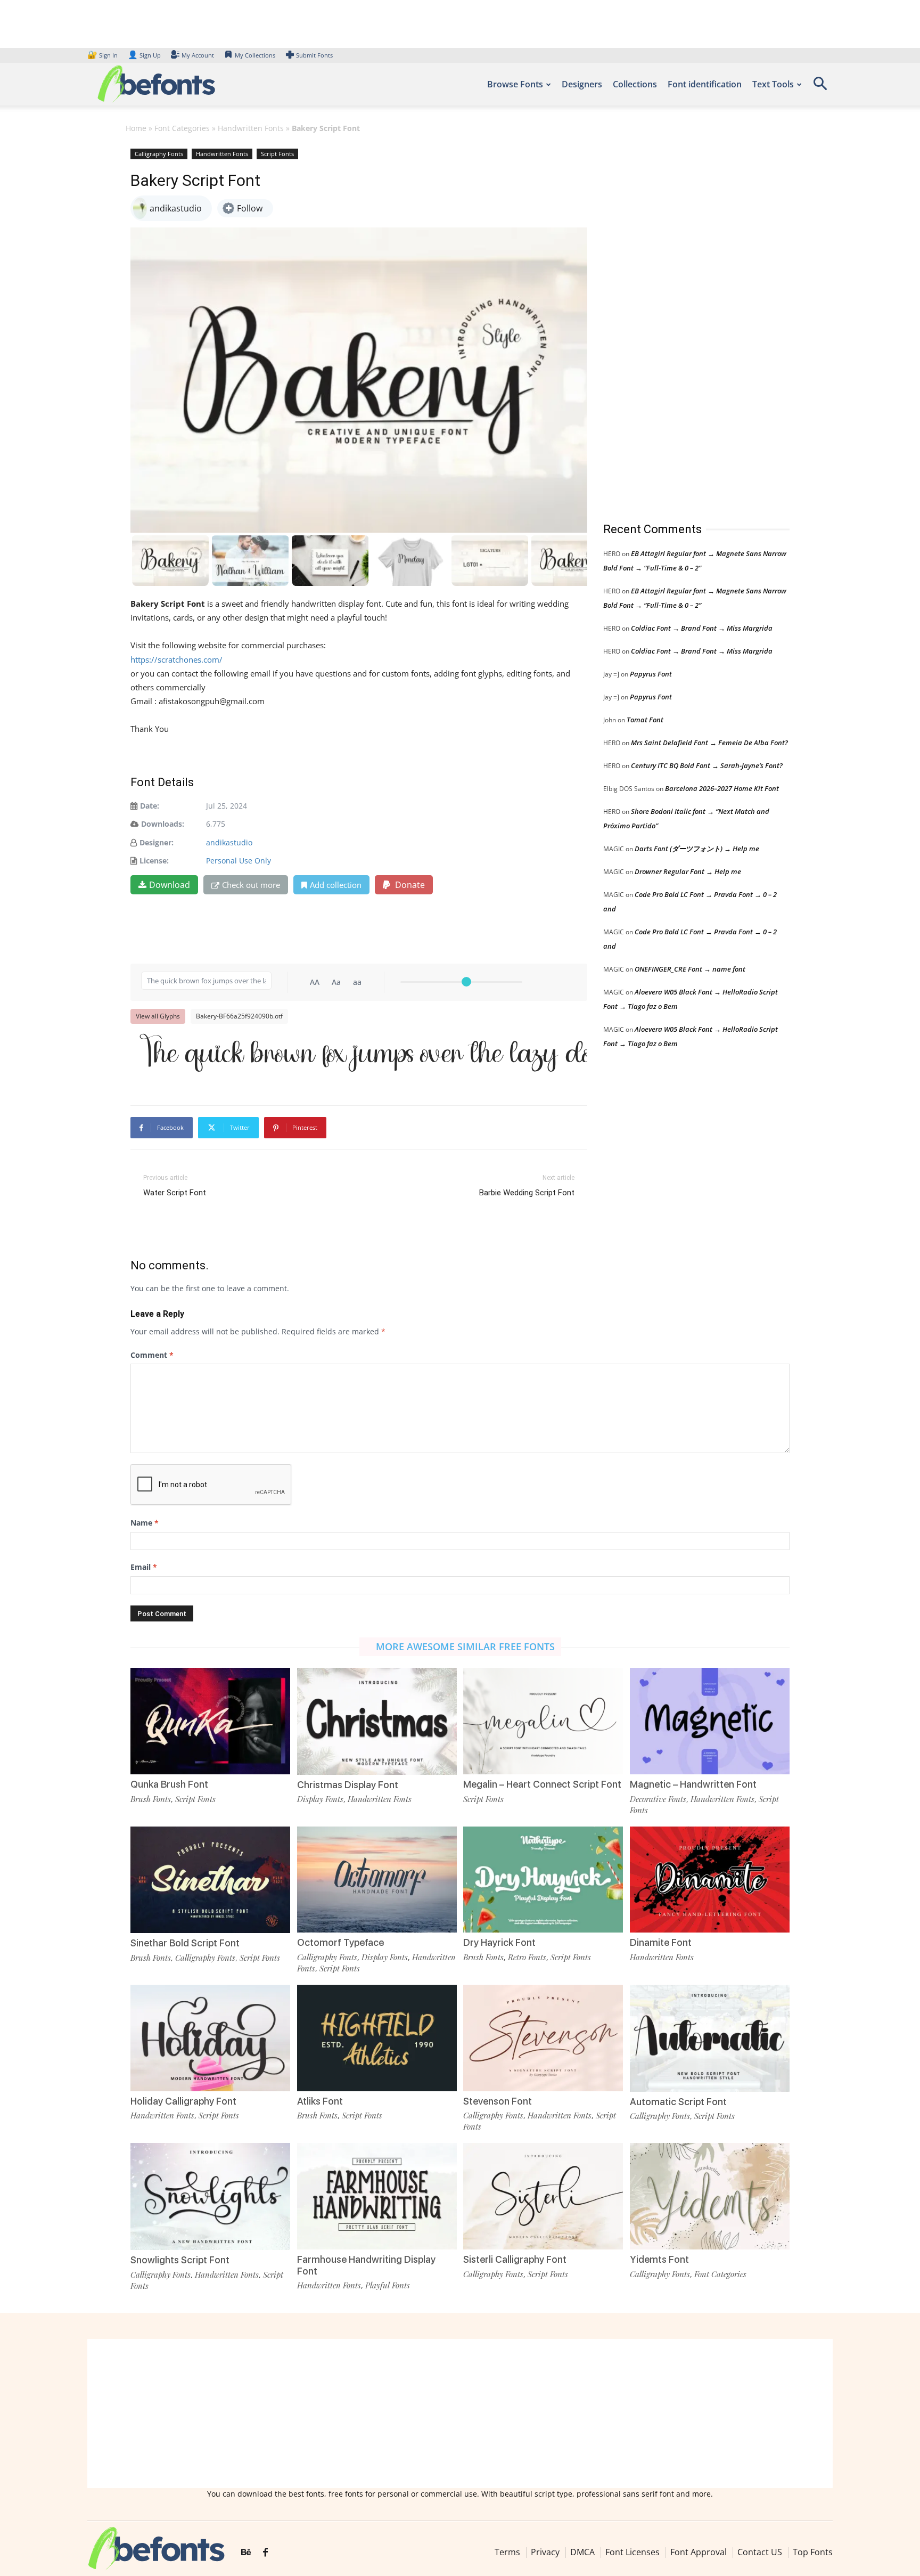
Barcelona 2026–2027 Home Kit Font (722, 788)
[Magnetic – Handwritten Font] (710, 1720)
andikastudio (229, 842)
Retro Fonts (527, 1957)
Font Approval (699, 2552)
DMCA (582, 2552)
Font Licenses (632, 2552)
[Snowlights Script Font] (210, 2196)
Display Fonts (320, 1799)
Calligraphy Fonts (159, 154)
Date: (150, 806)
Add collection (336, 885)
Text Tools (773, 84)
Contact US (760, 2552)
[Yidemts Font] (710, 2195)
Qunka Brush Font (169, 1784)
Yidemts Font (659, 2259)
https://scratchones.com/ (176, 659)
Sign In (103, 55)
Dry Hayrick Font (499, 1942)
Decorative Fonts (658, 1799)
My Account (198, 55)
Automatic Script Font (678, 2102)
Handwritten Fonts (251, 128)
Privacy (545, 2552)
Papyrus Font (651, 674)
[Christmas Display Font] (377, 1720)
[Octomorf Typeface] (377, 1878)
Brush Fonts (151, 1799)
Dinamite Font (661, 1942)
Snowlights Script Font (180, 2260)
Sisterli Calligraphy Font (515, 2259)
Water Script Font (175, 1193)
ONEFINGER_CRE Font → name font (690, 969)
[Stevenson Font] (543, 2037)
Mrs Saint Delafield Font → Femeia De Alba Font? (709, 743)
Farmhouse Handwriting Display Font (366, 2265)
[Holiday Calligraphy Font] (210, 2037)
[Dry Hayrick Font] (543, 1878)
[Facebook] (265, 2553)
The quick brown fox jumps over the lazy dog (364, 1055)
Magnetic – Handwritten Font (693, 1784)
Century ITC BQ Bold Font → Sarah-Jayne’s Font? (707, 765)
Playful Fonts (388, 2285)
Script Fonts (277, 154)
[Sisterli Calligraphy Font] (543, 2195)
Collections (635, 84)
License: (154, 861)
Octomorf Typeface (340, 1942)
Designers (582, 84)
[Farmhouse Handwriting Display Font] (377, 2195)
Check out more (251, 885)
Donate (409, 885)
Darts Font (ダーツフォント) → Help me (697, 849)
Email (144, 1567)
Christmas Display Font (348, 1785)
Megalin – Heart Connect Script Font (542, 1784)
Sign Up (144, 55)
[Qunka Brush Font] (210, 1720)
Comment (152, 1355)
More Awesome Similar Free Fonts (465, 1646)
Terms (507, 2552)
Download (170, 885)
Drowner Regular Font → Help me (688, 871)
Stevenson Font (498, 2101)
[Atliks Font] (377, 2037)
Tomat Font (645, 720)
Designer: (157, 842)
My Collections (255, 55)
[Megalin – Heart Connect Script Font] (543, 1720)
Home (136, 128)
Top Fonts (813, 2552)
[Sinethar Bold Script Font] (210, 1879)
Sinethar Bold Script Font (185, 1943)
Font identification (705, 84)
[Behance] (246, 2553)
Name (145, 1523)
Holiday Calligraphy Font (183, 2101)
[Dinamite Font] (710, 1878)
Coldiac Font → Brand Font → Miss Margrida (702, 628)
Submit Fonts (314, 55)
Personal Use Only (239, 861)
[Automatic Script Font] (710, 2037)
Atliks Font (320, 2101)
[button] (820, 87)
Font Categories (182, 128)
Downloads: (163, 824)
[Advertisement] (683, 324)
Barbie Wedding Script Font (527, 1193)
